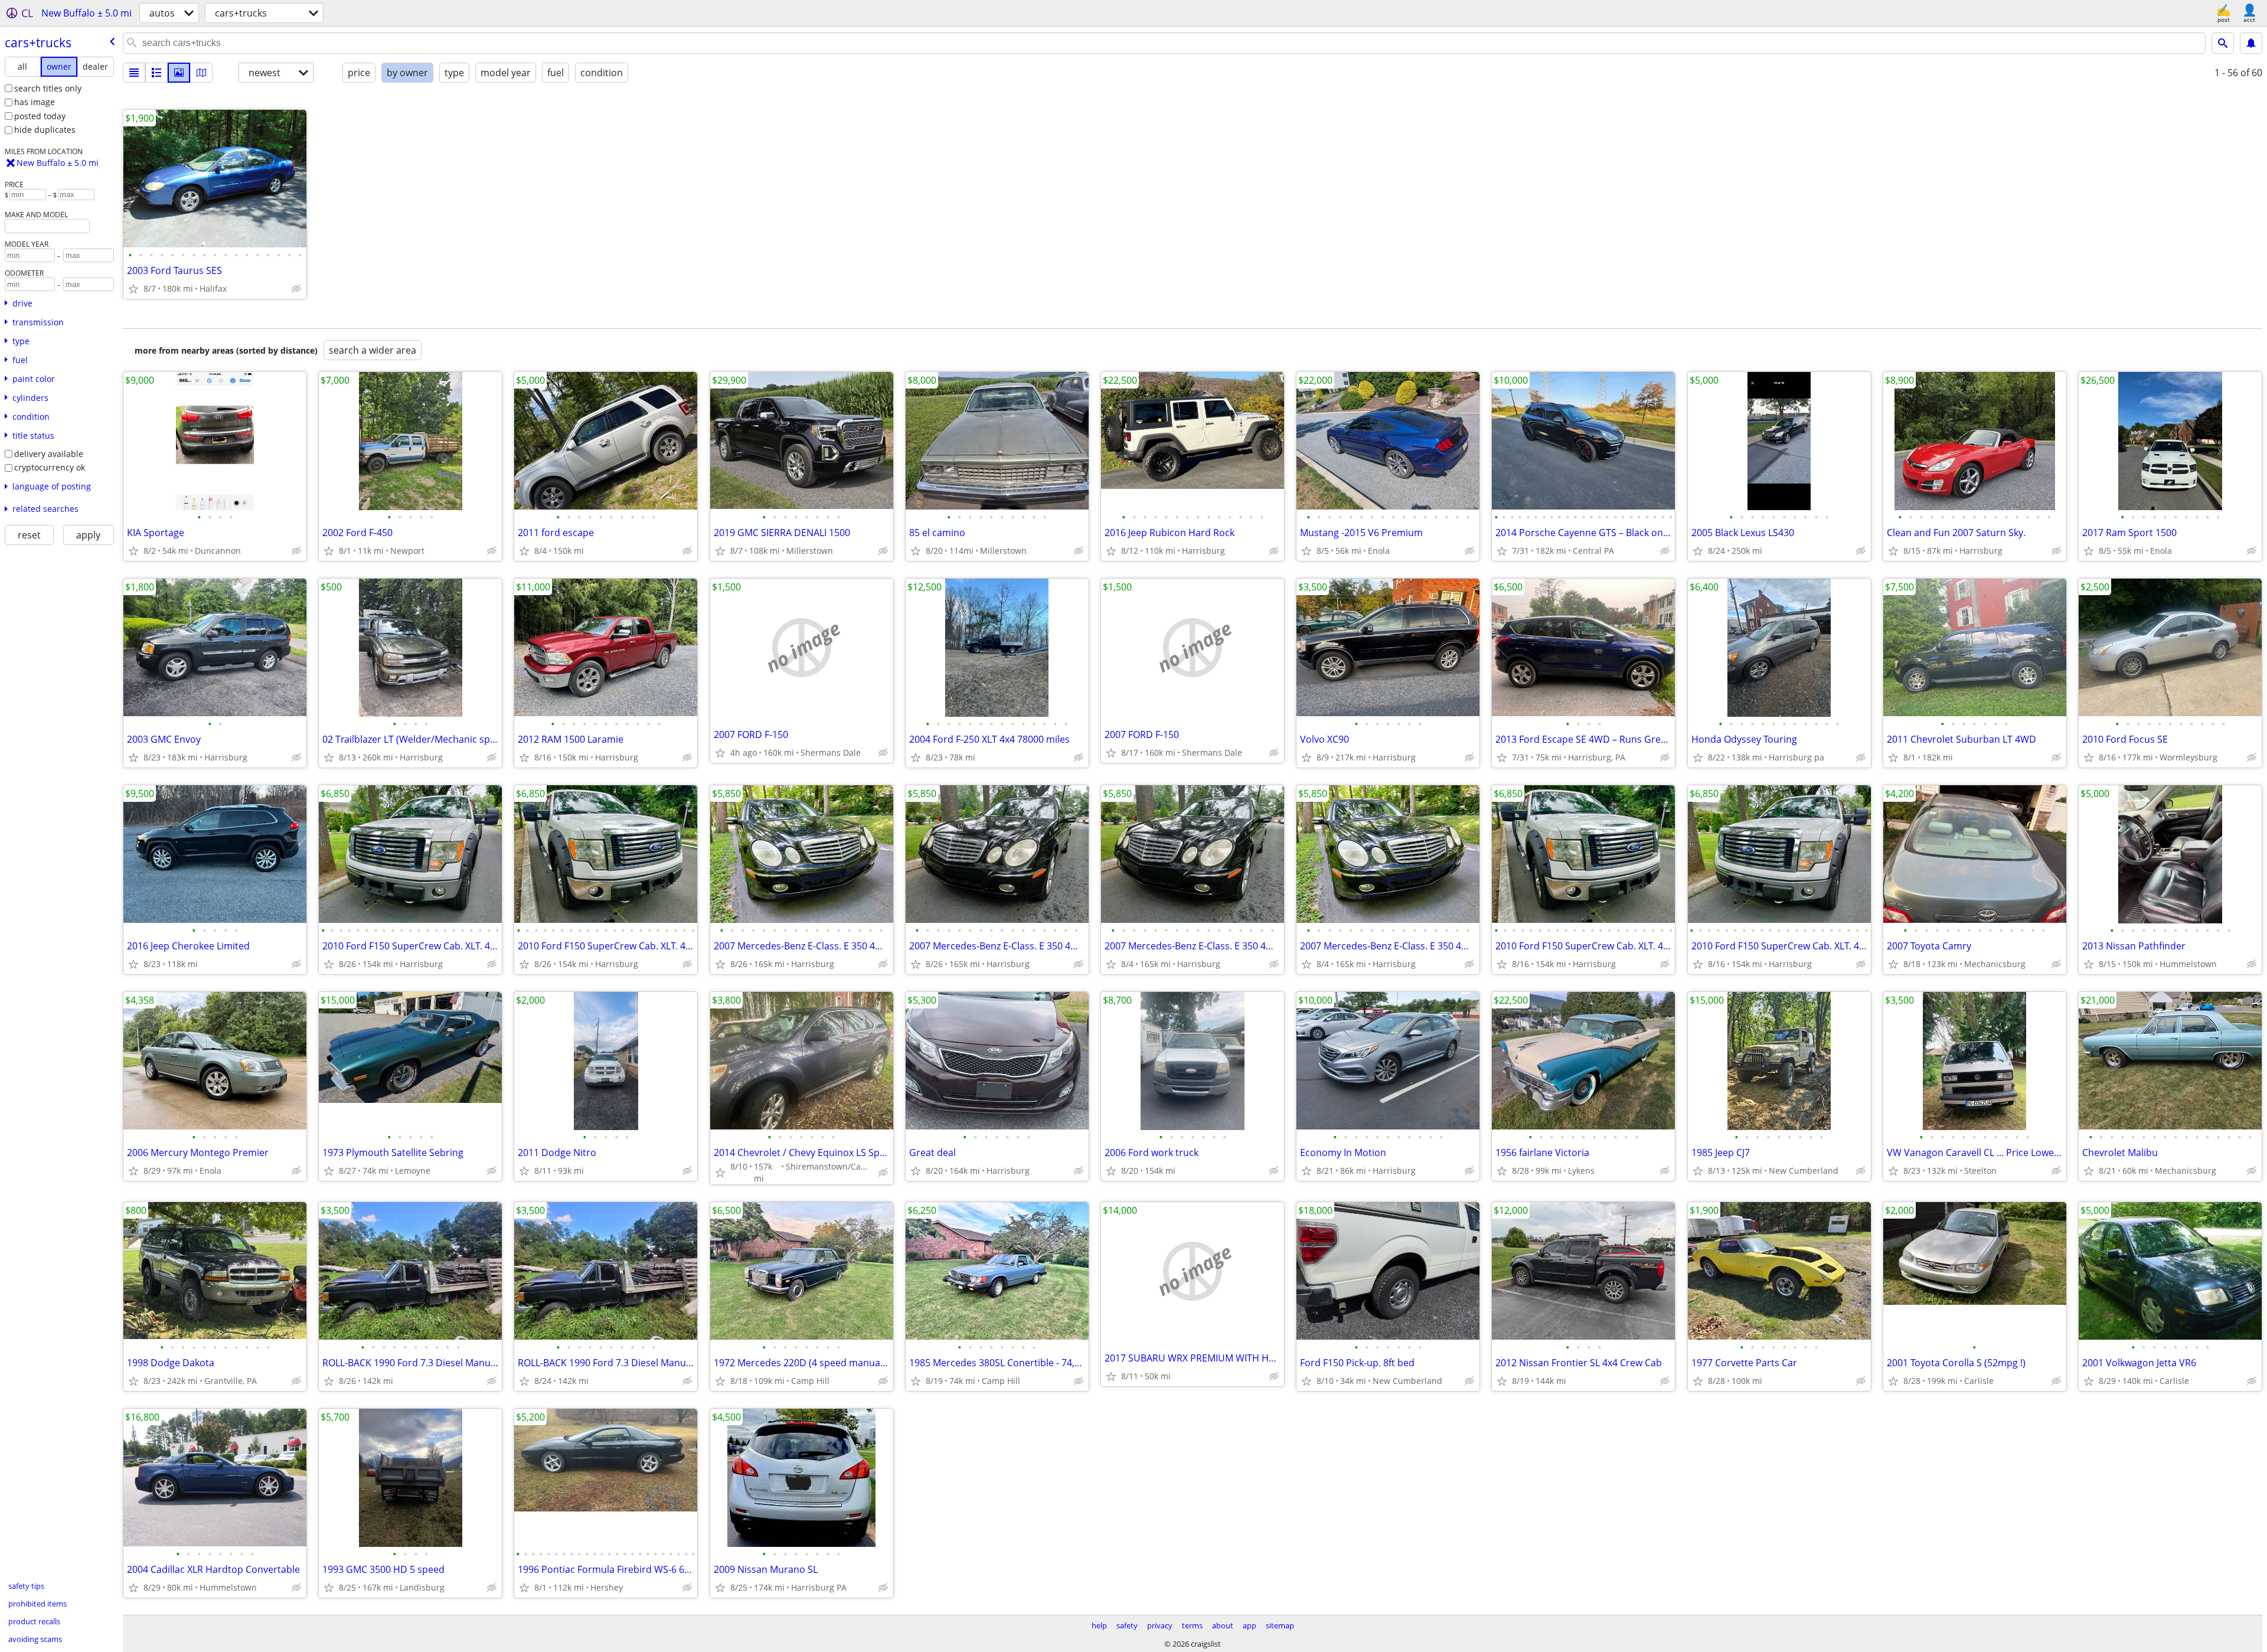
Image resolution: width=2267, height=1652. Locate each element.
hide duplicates (45, 130)
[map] (201, 73)
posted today (40, 116)
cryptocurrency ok (50, 467)
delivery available (49, 454)
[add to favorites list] (133, 289)
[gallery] (179, 73)
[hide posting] (296, 289)
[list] (134, 73)
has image (35, 102)
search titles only (48, 88)
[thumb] (156, 73)
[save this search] (2251, 43)
